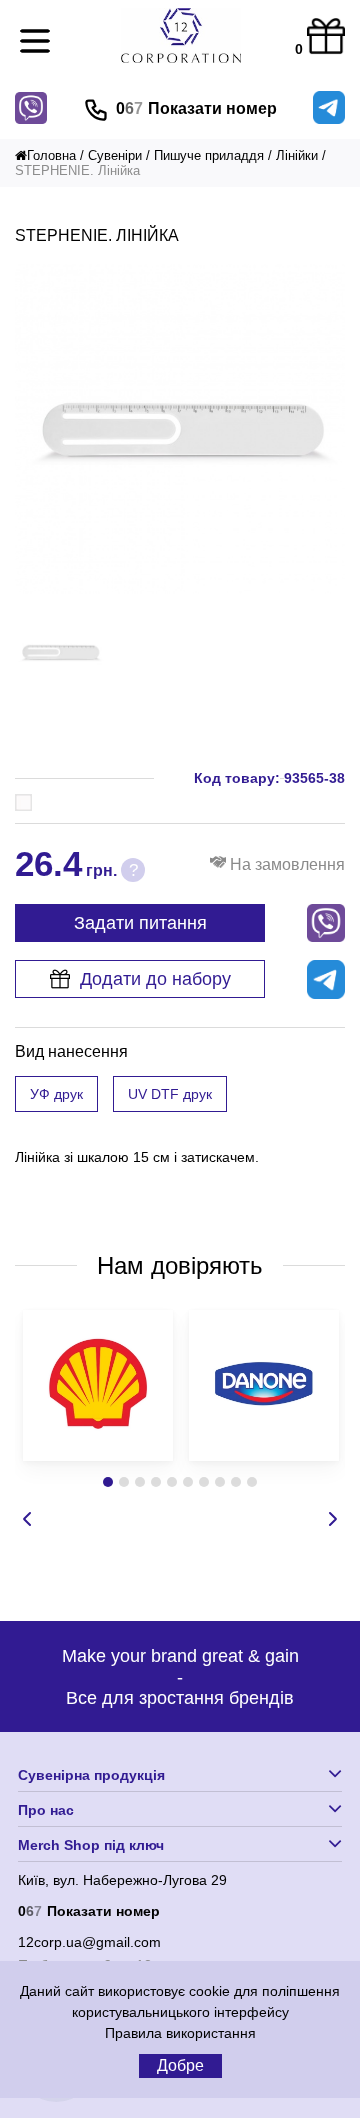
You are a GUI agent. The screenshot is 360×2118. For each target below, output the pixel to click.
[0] (326, 37)
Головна (51, 155)
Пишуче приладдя (209, 155)
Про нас (46, 1810)
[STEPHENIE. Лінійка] (180, 589)
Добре (180, 2065)
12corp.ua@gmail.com (89, 1942)
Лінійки (297, 155)
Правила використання (180, 2033)
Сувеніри (115, 155)
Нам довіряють (180, 1265)
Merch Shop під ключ (91, 1845)
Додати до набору (155, 979)
